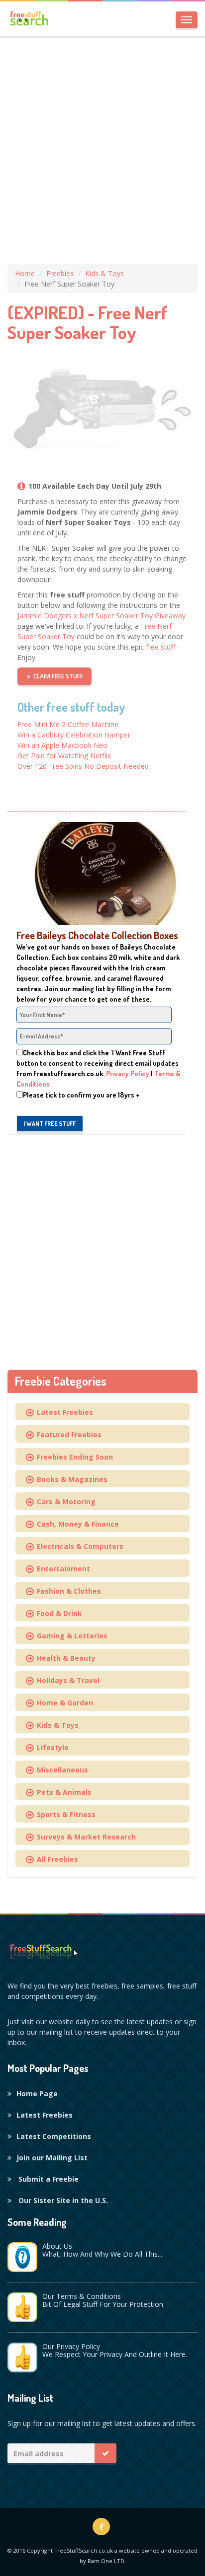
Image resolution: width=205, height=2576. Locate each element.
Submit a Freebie (48, 2179)
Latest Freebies (63, 1412)
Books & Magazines (70, 1479)
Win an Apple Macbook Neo (62, 745)
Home (25, 273)
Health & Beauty (64, 1658)
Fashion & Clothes (67, 1591)
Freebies (60, 273)
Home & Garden (63, 1703)
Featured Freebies (67, 1435)
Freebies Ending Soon (73, 1457)
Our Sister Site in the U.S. (62, 2200)
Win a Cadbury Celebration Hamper (74, 735)
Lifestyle (51, 1747)
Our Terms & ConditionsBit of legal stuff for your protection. (103, 2300)
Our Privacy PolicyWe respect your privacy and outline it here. (115, 2350)
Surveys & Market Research (84, 1837)
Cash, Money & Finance (76, 1524)
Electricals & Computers (78, 1546)
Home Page (37, 2094)
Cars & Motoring (64, 1502)
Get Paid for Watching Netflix (64, 756)
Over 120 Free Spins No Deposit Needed (83, 766)
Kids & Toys (104, 273)
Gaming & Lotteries (70, 1636)
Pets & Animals (62, 1792)
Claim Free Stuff (58, 676)
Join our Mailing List (52, 2158)
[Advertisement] (102, 147)
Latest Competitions (54, 2136)
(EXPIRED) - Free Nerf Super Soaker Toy (88, 322)
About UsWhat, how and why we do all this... (102, 2250)
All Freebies (55, 1859)
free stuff (160, 647)
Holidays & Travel (66, 1680)
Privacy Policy (128, 1073)
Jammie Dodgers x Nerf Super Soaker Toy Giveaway (102, 616)
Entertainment (61, 1569)
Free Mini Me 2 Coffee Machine (68, 724)
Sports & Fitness (64, 1814)
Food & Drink (57, 1613)
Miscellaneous (60, 1770)
